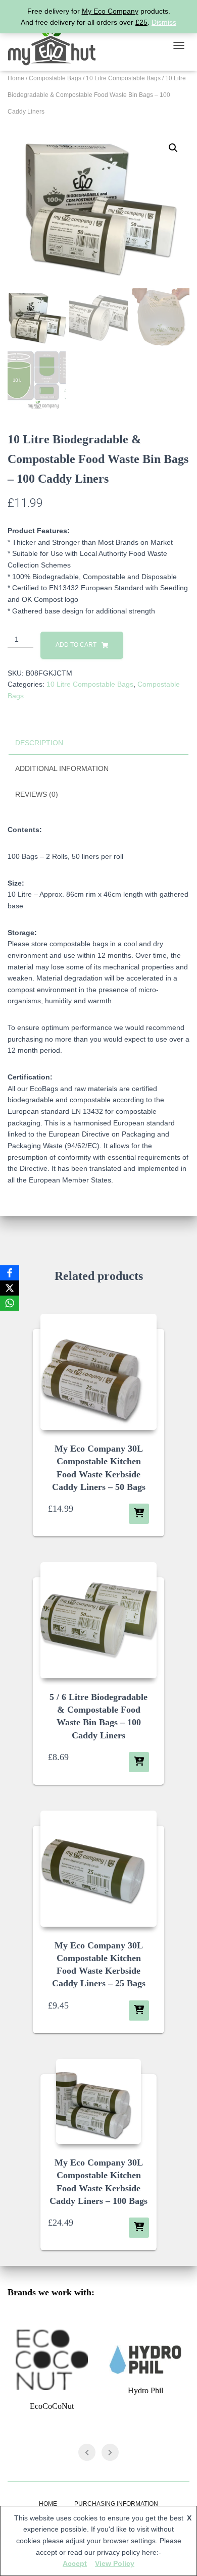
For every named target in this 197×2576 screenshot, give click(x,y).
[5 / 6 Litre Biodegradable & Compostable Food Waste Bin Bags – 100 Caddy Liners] (98, 1620)
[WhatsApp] (10, 1303)
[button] (173, 148)
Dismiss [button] (164, 22)
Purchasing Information (116, 2504)
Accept (75, 2563)
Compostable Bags (55, 78)
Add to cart (76, 645)
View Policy (115, 2563)
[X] (10, 1288)
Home (16, 78)
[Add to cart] (139, 1514)
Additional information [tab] (62, 768)
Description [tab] (39, 743)
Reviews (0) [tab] (37, 794)
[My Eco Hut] (56, 45)
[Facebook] (10, 1273)
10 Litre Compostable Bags (123, 78)
